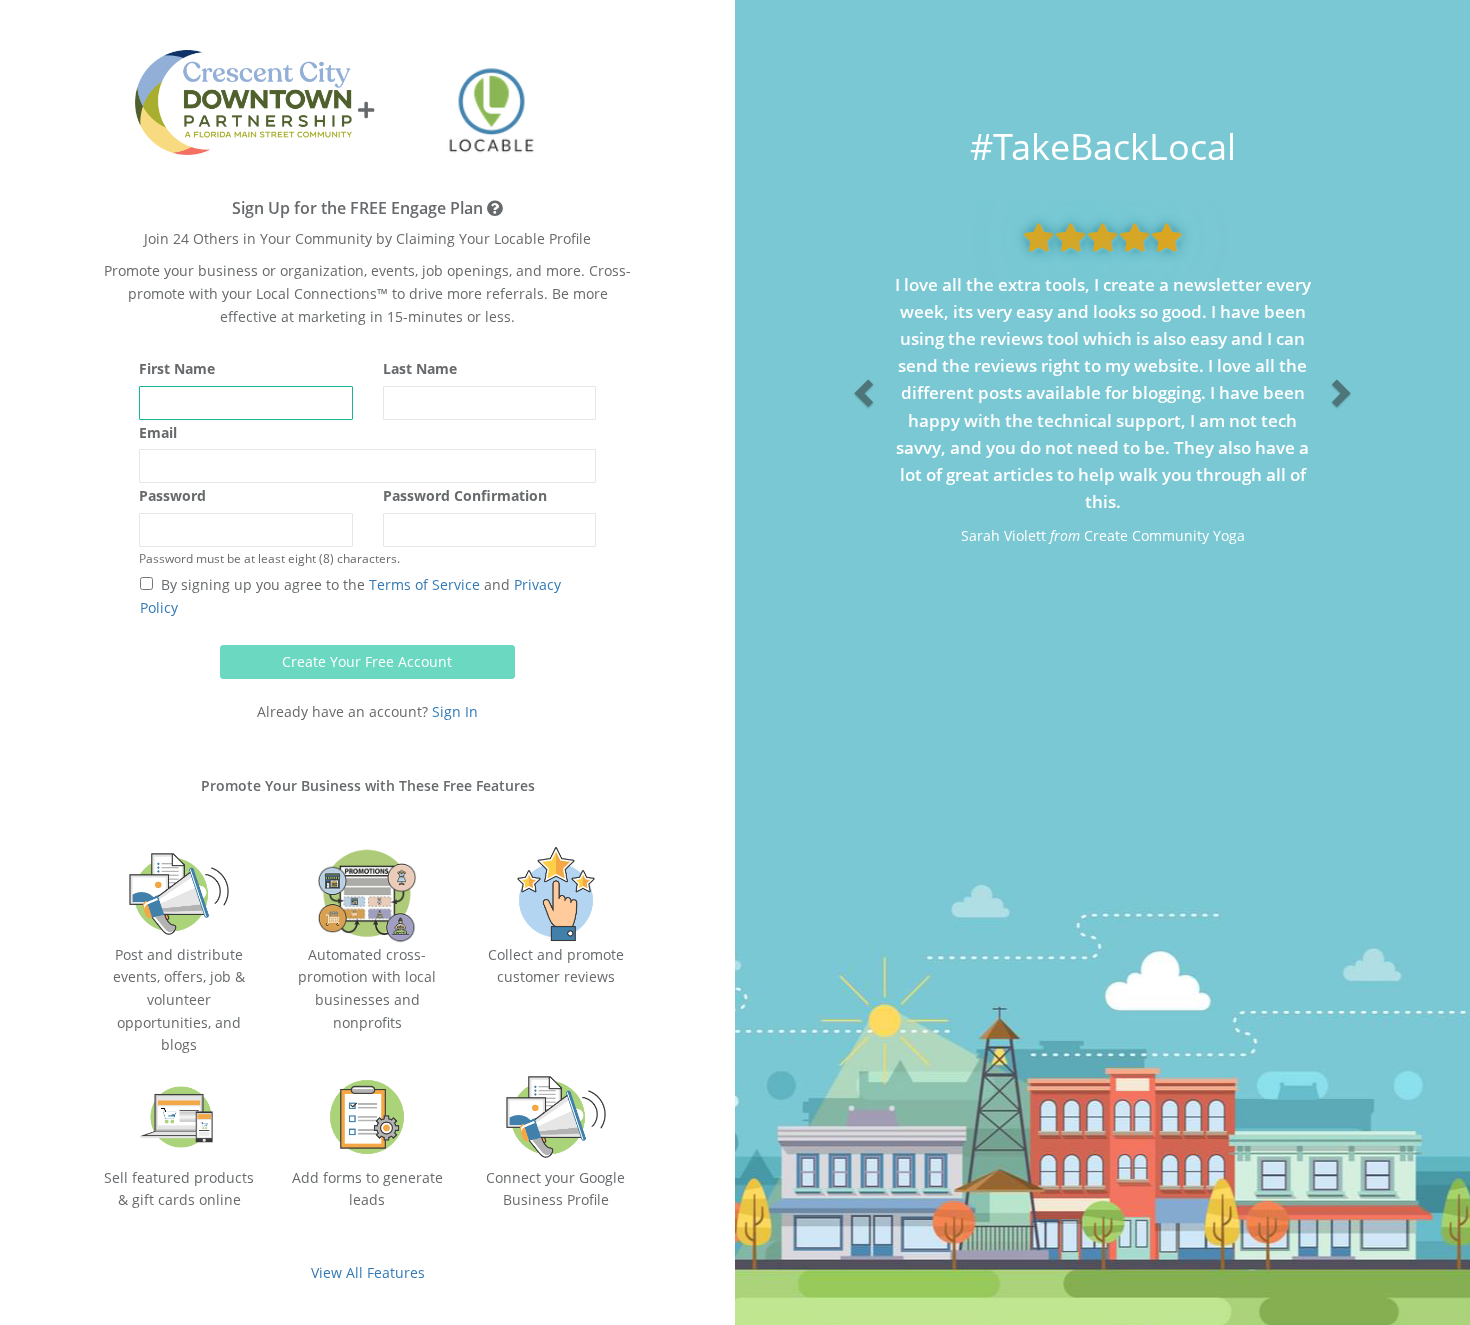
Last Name (420, 368)
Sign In (455, 711)
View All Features (368, 1272)
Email (158, 432)
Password (172, 495)
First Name (177, 368)
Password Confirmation (465, 495)
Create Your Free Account (367, 661)
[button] (860, 386)
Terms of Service (422, 584)
